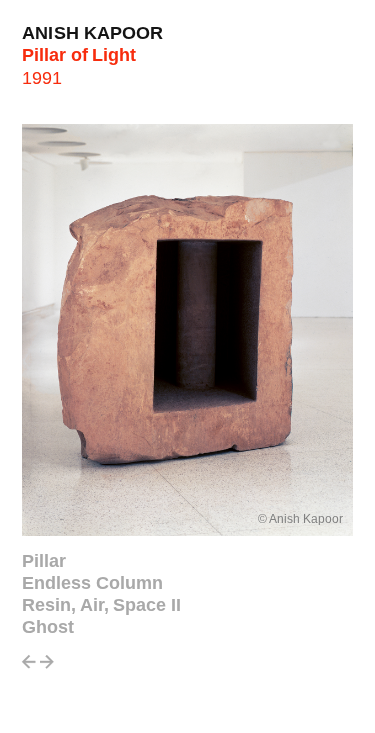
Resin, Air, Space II (101, 605)
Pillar (44, 561)
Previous (29, 667)
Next (47, 667)
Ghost (48, 627)
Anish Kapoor (93, 33)
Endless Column (92, 583)
